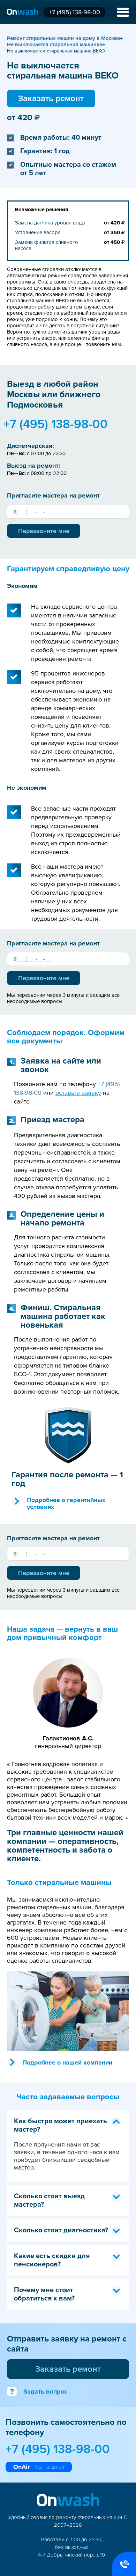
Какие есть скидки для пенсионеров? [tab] (52, 2260)
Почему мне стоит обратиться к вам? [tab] (44, 2294)
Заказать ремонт (51, 99)
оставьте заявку (78, 1093)
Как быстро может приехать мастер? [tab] (61, 2125)
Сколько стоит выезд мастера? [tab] (49, 2200)
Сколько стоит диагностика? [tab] (61, 2230)
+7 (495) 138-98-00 (74, 12)
